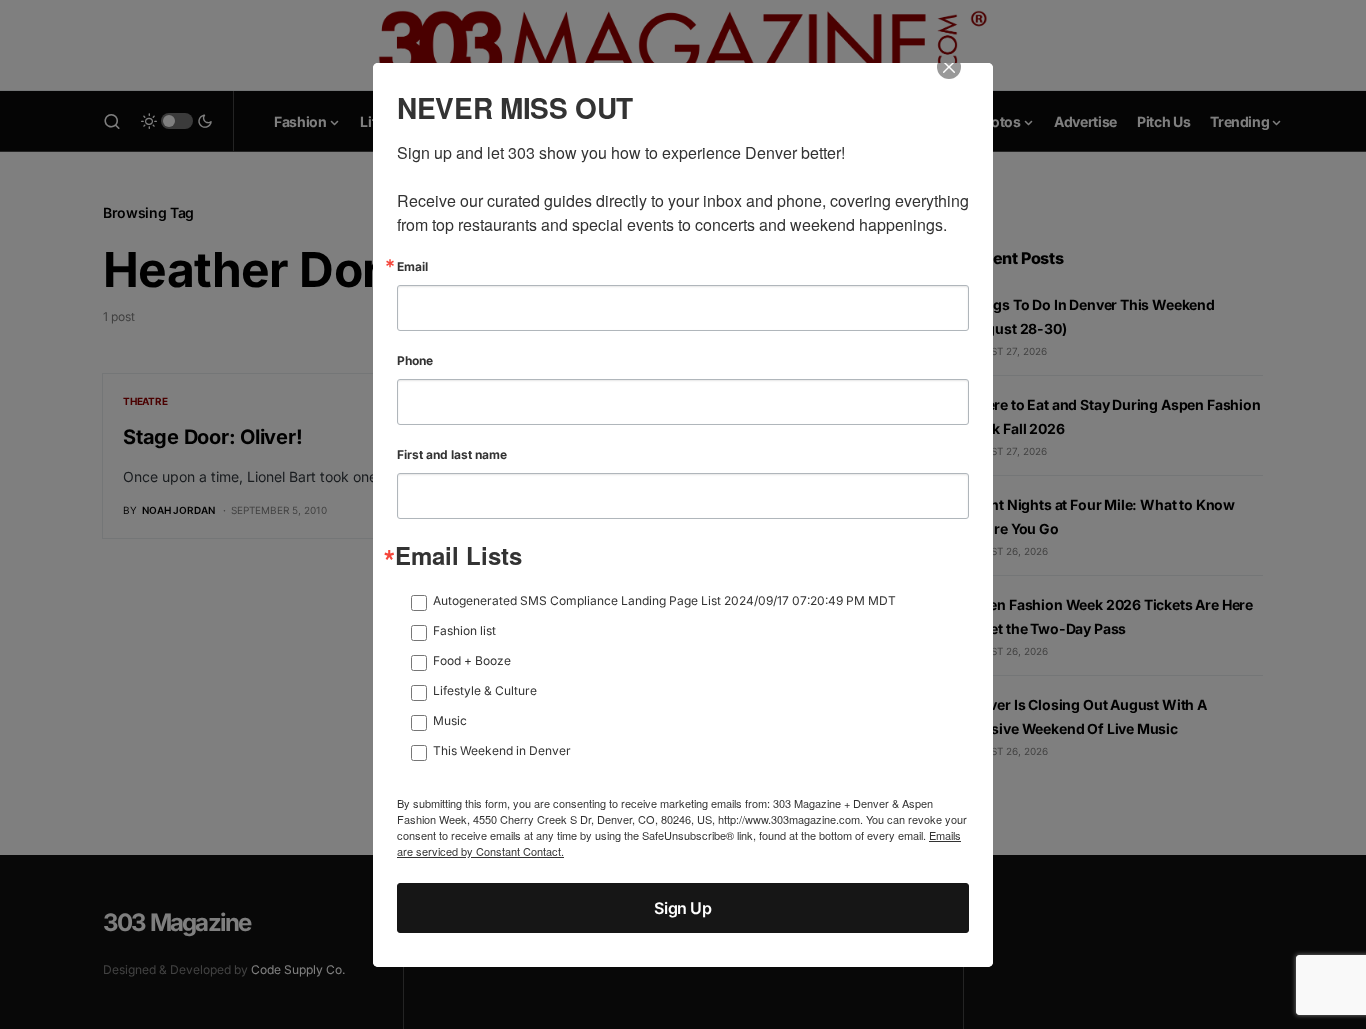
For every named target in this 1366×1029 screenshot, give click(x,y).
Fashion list (464, 630)
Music (450, 720)
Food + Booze (472, 660)
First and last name (452, 455)
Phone (415, 361)
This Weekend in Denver (502, 750)
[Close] (963, 81)
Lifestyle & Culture (485, 690)
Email (412, 267)
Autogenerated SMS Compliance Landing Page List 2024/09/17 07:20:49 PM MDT (664, 600)
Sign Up (682, 908)
